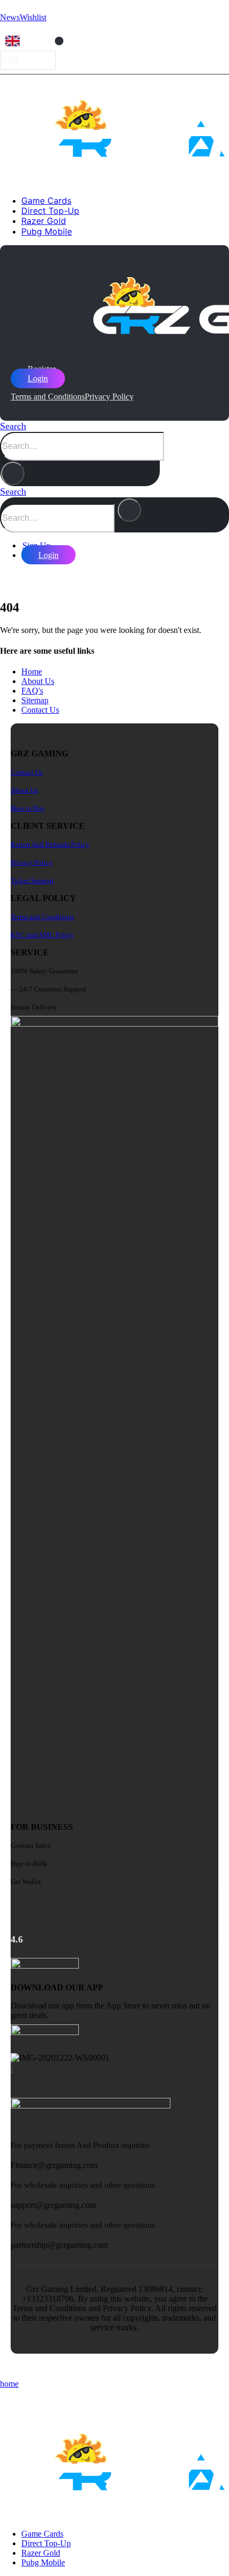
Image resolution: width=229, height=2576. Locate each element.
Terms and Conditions (48, 397)
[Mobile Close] (6, 2399)
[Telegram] (11, 2067)
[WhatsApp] (12, 2067)
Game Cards (46, 201)
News (10, 17)
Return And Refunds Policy (50, 844)
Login (38, 378)
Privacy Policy (109, 397)
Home (32, 672)
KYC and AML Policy (42, 935)
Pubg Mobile (47, 231)
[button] (13, 426)
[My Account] (9, 577)
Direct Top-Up (50, 211)
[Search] (13, 473)
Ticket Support (32, 881)
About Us (38, 681)
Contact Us (40, 710)
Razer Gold (44, 221)
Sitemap (35, 700)
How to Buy (28, 808)
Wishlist (33, 17)
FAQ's (32, 691)
